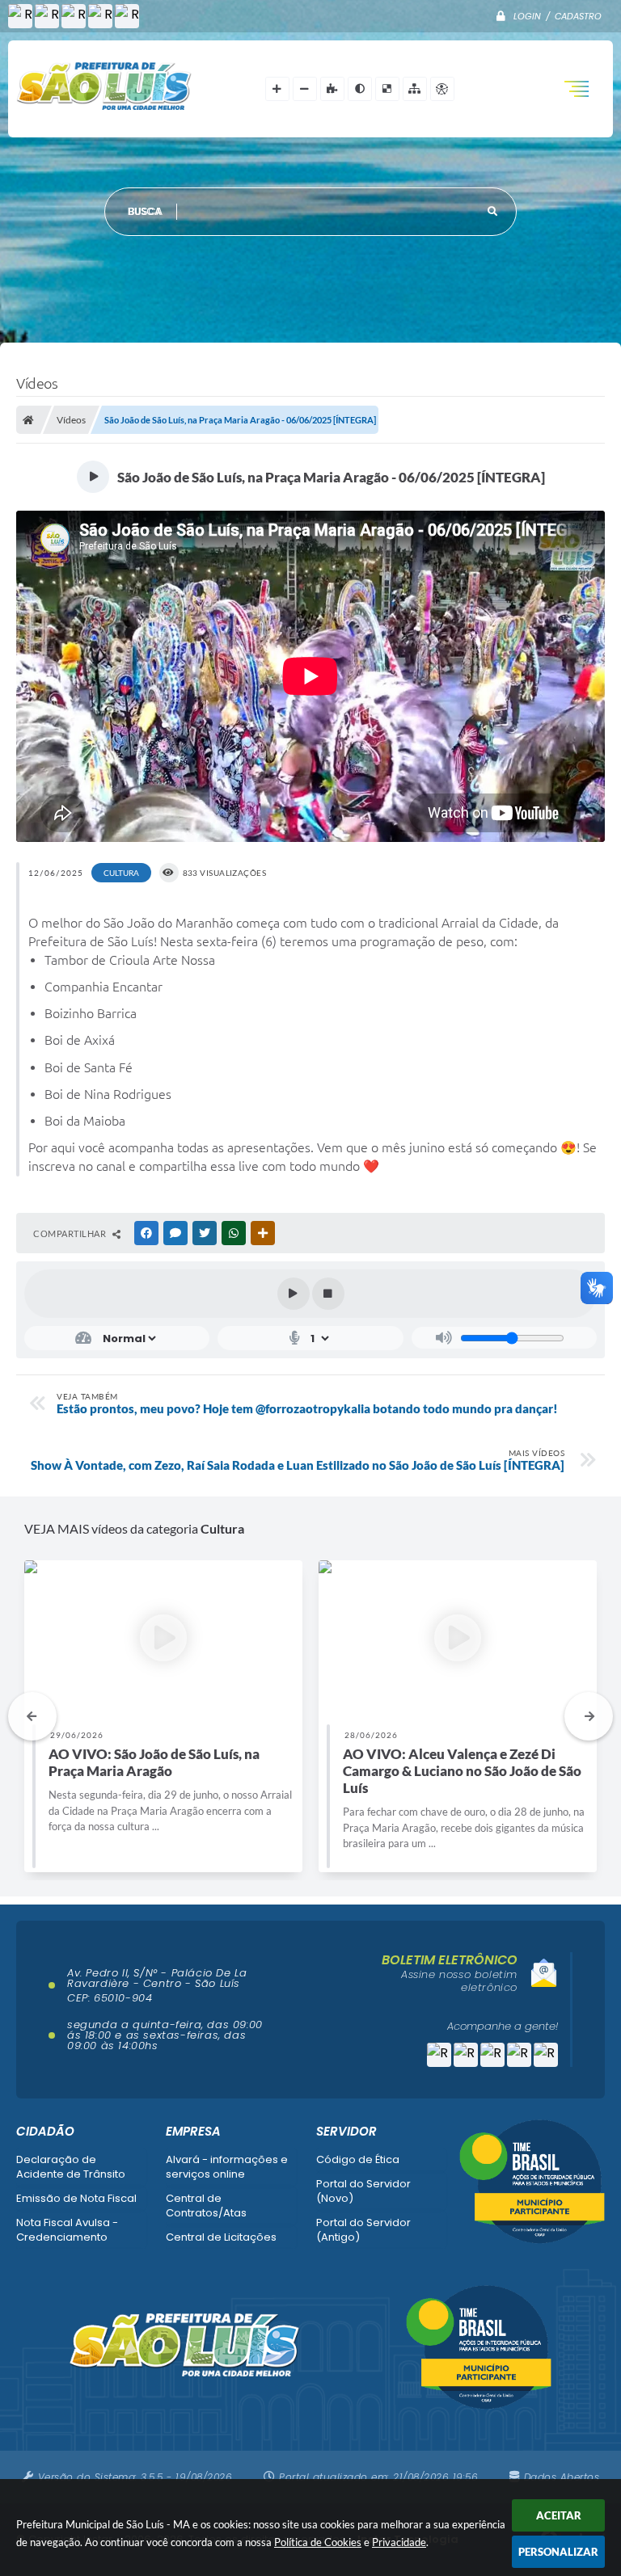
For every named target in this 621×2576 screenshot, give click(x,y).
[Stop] (328, 1294)
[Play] (294, 1294)
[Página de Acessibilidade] (442, 89)
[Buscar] (492, 212)
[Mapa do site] (415, 89)
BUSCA (146, 211)
